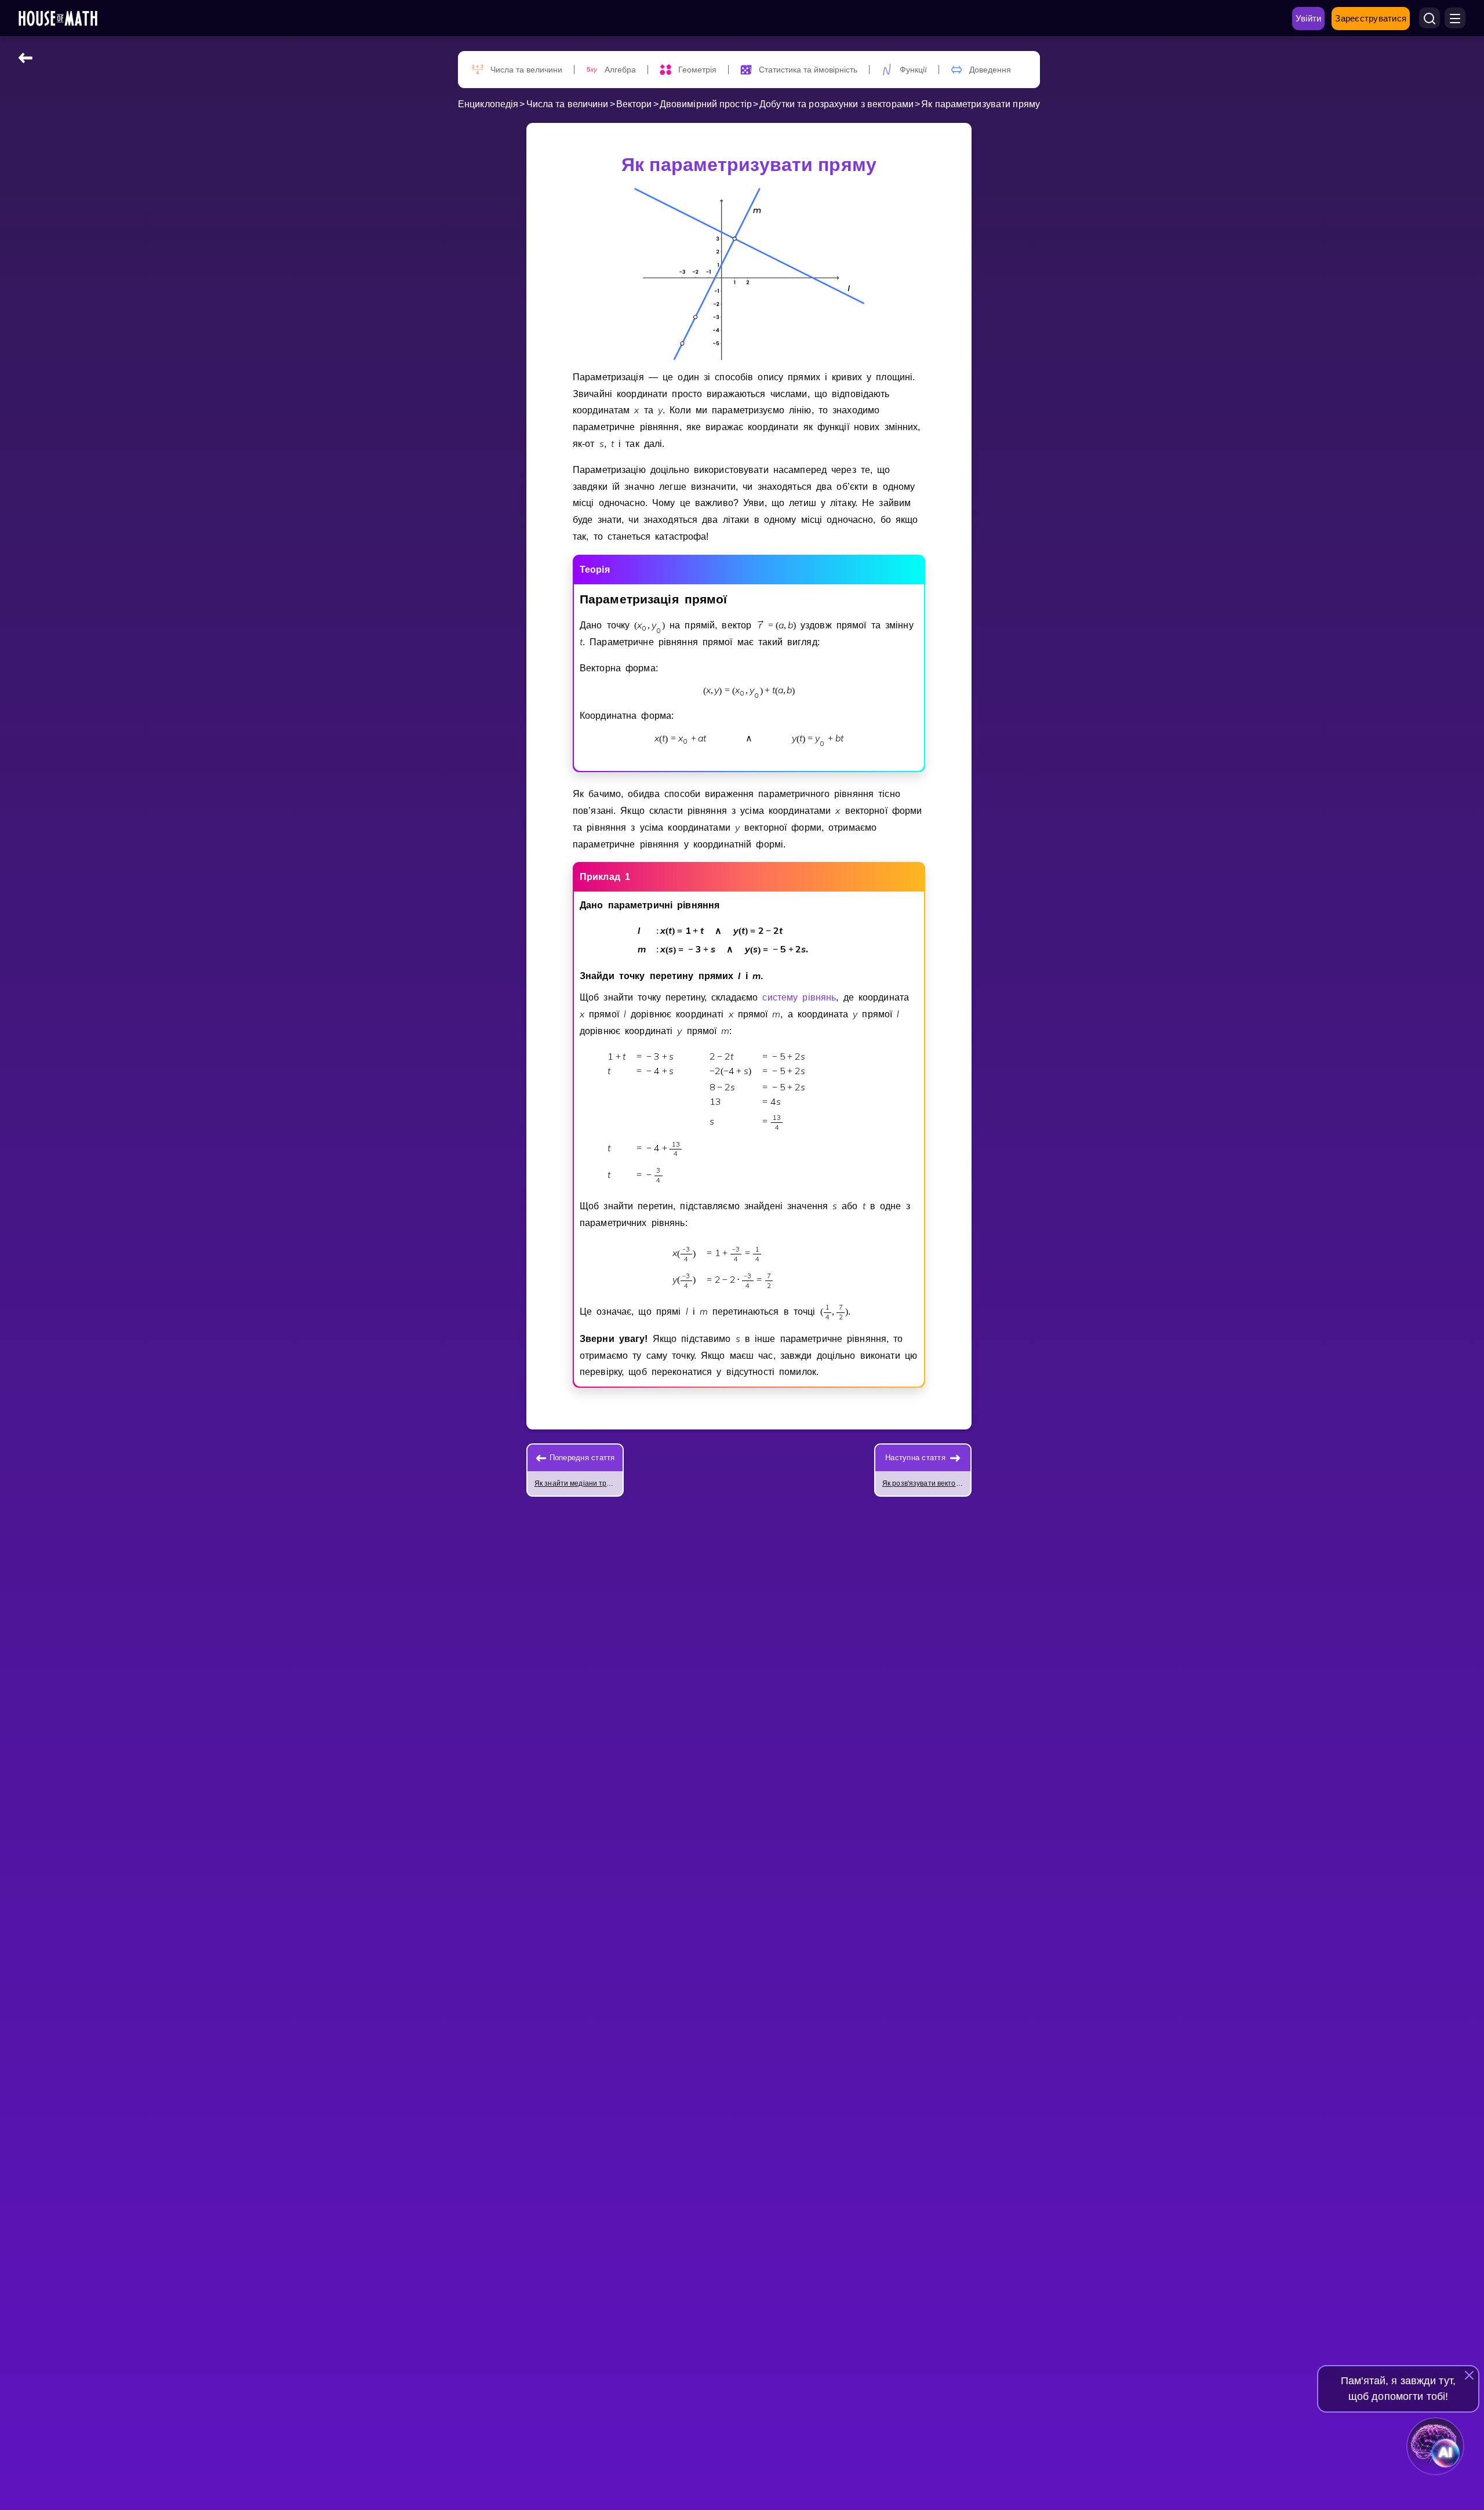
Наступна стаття (915, 1458)
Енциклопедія (488, 104)
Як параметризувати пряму (981, 104)
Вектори (634, 104)
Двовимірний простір (706, 104)
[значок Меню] (1455, 19)
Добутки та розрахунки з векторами (836, 104)
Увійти (1309, 18)
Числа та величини (568, 104)
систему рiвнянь (799, 997)
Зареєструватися (1371, 18)
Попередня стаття (582, 1458)
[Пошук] (1430, 19)
